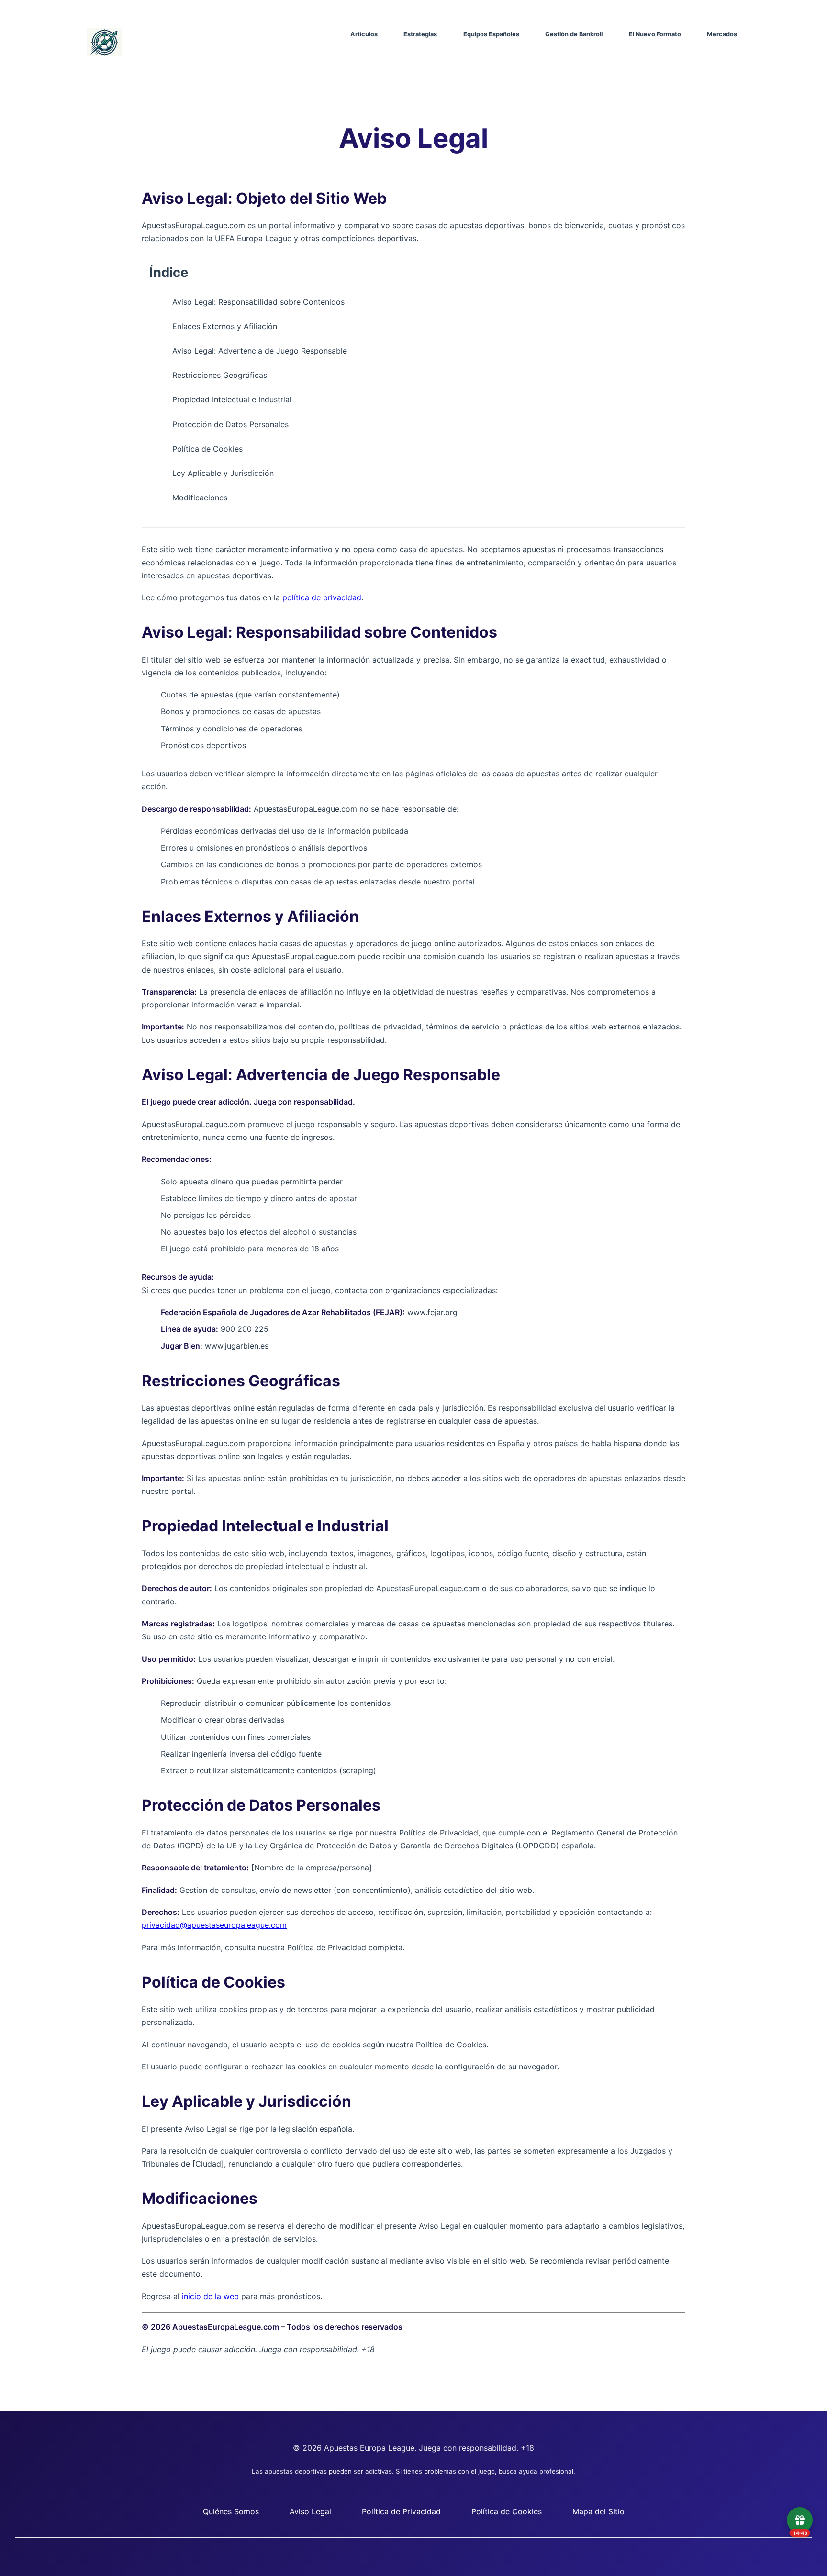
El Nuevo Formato (655, 34)
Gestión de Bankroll (574, 34)
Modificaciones (200, 498)
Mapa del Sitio (598, 2511)
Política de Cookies (207, 449)
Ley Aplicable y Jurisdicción (223, 473)
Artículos (364, 34)
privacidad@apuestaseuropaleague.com (214, 1925)
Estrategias (420, 34)
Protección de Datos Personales (230, 424)
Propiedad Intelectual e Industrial (232, 399)
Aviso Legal (310, 2511)
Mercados (722, 34)
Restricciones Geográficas (220, 375)
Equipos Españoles (491, 34)
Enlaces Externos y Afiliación (225, 326)
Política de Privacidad (401, 2511)
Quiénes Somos (231, 2511)
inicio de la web (210, 2296)
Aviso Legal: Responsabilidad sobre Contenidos (258, 302)
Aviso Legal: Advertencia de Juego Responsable (260, 351)
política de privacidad (322, 597)
